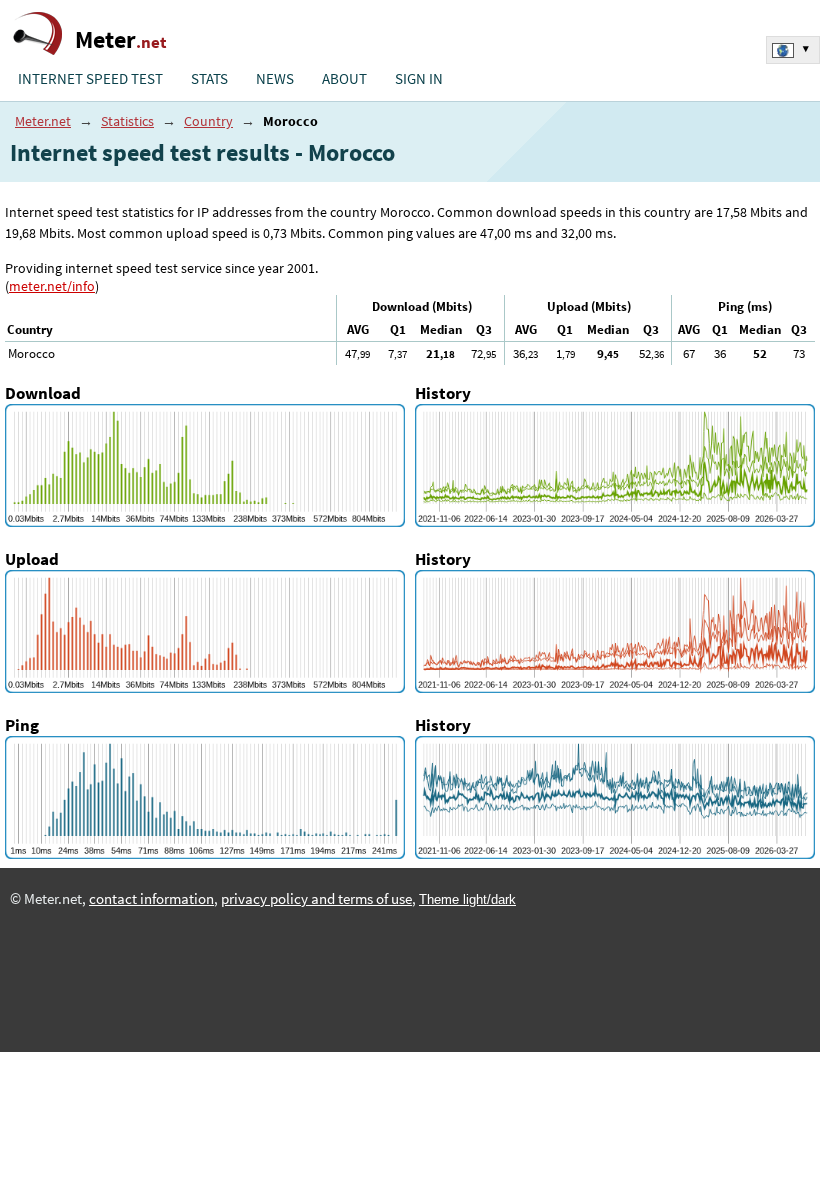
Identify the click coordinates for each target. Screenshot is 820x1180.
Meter (121, 39)
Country (208, 121)
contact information (151, 899)
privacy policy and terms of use (316, 899)
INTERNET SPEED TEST (90, 79)
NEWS (275, 79)
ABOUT (344, 79)
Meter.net (43, 121)
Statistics (127, 121)
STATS (209, 79)
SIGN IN (419, 79)
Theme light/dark (467, 899)
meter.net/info (52, 286)
